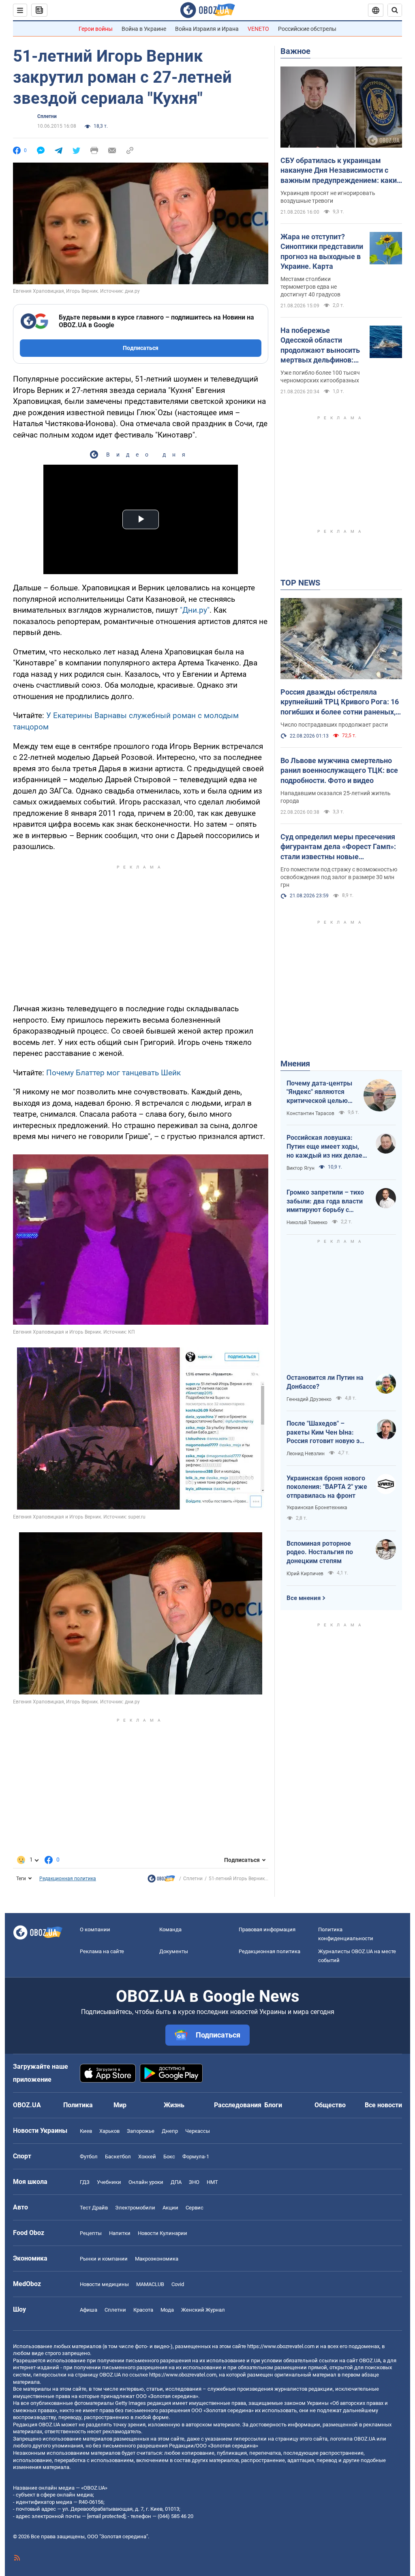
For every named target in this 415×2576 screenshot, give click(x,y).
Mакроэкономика (157, 2259)
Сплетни (47, 116)
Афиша (89, 2310)
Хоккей (147, 2157)
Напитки (120, 2233)
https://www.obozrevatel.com (281, 2346)
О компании (95, 1929)
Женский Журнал (203, 2310)
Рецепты (91, 2233)
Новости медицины (104, 2284)
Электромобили (135, 2208)
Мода (167, 2310)
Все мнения (304, 1598)
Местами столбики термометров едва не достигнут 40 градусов (310, 287)
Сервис (195, 2208)
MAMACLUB (150, 2284)
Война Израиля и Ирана (207, 29)
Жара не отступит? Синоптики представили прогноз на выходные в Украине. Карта (322, 251)
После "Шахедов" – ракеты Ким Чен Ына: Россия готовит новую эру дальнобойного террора (326, 1433)
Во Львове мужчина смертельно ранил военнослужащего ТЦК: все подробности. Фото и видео (339, 770)
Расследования (238, 2105)
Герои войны (96, 29)
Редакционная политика (68, 1879)
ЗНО (194, 2182)
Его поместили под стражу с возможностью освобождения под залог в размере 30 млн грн (339, 877)
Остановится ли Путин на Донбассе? (325, 1382)
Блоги (273, 2105)
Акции (170, 2208)
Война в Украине (144, 29)
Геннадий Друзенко (309, 1399)
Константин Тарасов (310, 1113)
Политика (78, 2105)
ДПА (176, 2182)
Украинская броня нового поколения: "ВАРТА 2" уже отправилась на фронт (327, 1487)
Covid (178, 2284)
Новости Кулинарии (163, 2233)
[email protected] (106, 2516)
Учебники (109, 2182)
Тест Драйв (94, 2208)
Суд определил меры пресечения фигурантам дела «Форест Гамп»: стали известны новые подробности (338, 847)
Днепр (170, 2131)
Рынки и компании (104, 2259)
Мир (120, 2105)
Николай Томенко (307, 1223)
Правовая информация (267, 1929)
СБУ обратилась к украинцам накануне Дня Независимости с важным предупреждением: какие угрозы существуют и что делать (341, 171)
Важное (295, 51)
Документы (174, 1951)
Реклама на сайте (102, 1951)
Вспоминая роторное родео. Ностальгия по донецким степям (320, 1552)
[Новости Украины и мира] (161, 1881)
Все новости (383, 2105)
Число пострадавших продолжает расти (334, 725)
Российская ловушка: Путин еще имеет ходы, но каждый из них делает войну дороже (326, 1147)
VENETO (258, 29)
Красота (143, 2310)
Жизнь (174, 2105)
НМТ (212, 2182)
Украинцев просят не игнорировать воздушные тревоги (328, 197)
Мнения (295, 1064)
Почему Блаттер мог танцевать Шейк (113, 1073)
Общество (330, 2105)
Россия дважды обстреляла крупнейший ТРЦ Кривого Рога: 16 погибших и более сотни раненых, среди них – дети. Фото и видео (340, 702)
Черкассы (198, 2131)
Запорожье (141, 2131)
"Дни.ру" (194, 610)
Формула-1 (196, 2157)
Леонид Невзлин (306, 1454)
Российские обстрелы (307, 29)
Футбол (89, 2157)
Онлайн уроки (146, 2182)
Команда (170, 1929)
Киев (86, 2131)
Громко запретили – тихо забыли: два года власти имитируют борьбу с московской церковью (325, 1201)
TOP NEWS (300, 583)
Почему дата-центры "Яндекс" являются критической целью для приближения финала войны (319, 1092)
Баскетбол (118, 2157)
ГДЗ (85, 2182)
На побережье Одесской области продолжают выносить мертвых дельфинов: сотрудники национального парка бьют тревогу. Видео (320, 345)
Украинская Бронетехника (317, 1508)
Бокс (169, 2157)
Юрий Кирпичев (305, 1574)
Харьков (109, 2131)
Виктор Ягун (301, 1168)
